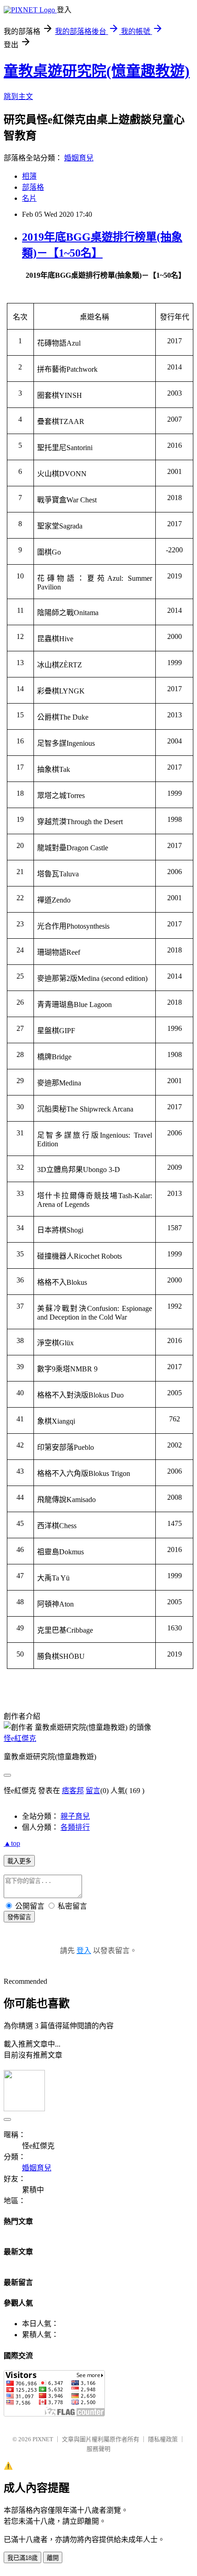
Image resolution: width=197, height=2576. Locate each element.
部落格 (33, 187)
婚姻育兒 (79, 158)
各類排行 (75, 1827)
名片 (29, 198)
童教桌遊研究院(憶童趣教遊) (97, 71)
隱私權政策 (163, 2439)
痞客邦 (73, 1791)
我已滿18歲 (22, 2558)
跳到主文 (18, 96)
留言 (93, 1791)
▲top (12, 1843)
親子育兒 (75, 1816)
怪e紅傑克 (20, 1738)
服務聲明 (98, 2449)
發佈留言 (19, 1917)
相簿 (29, 176)
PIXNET (43, 2439)
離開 (53, 2558)
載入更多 (19, 1861)
